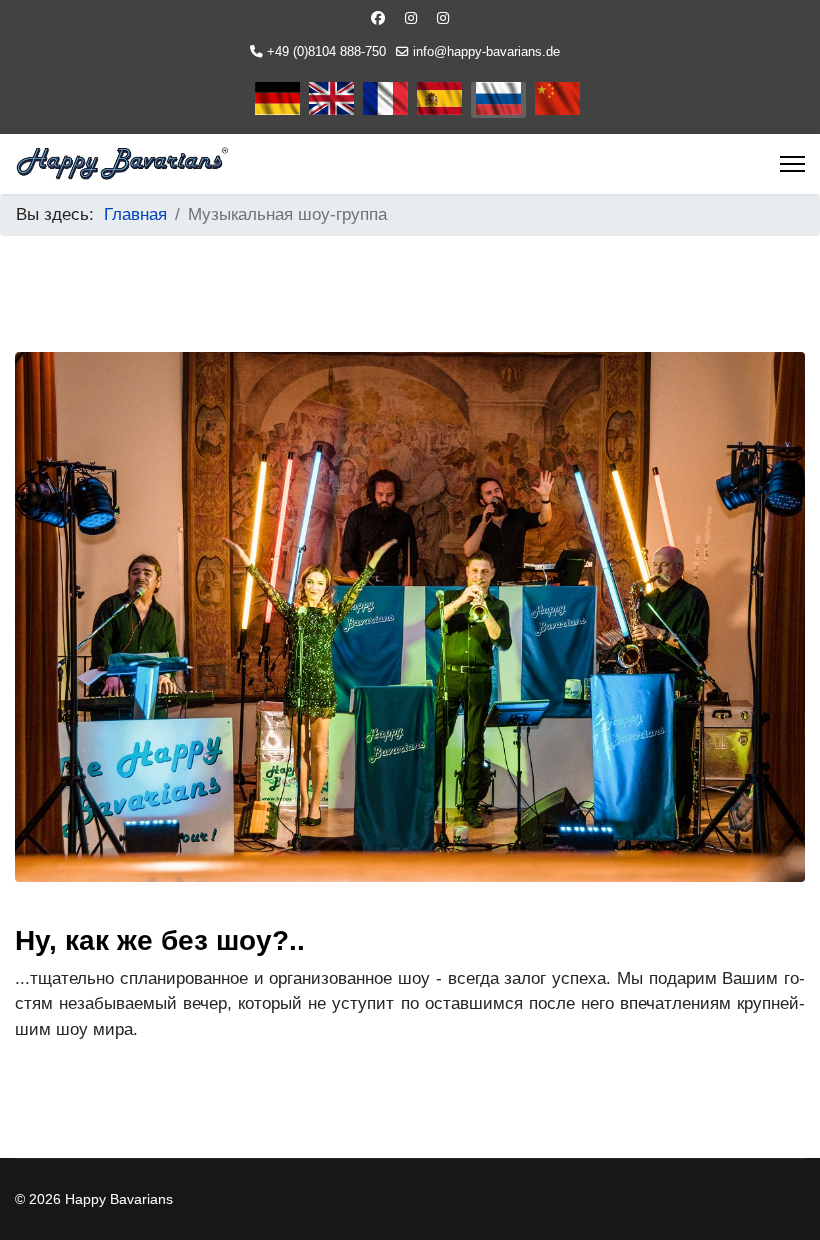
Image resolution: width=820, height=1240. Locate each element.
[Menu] (792, 164)
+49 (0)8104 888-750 (326, 52)
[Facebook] (378, 18)
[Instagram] (411, 18)
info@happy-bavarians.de (486, 52)
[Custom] (443, 18)
